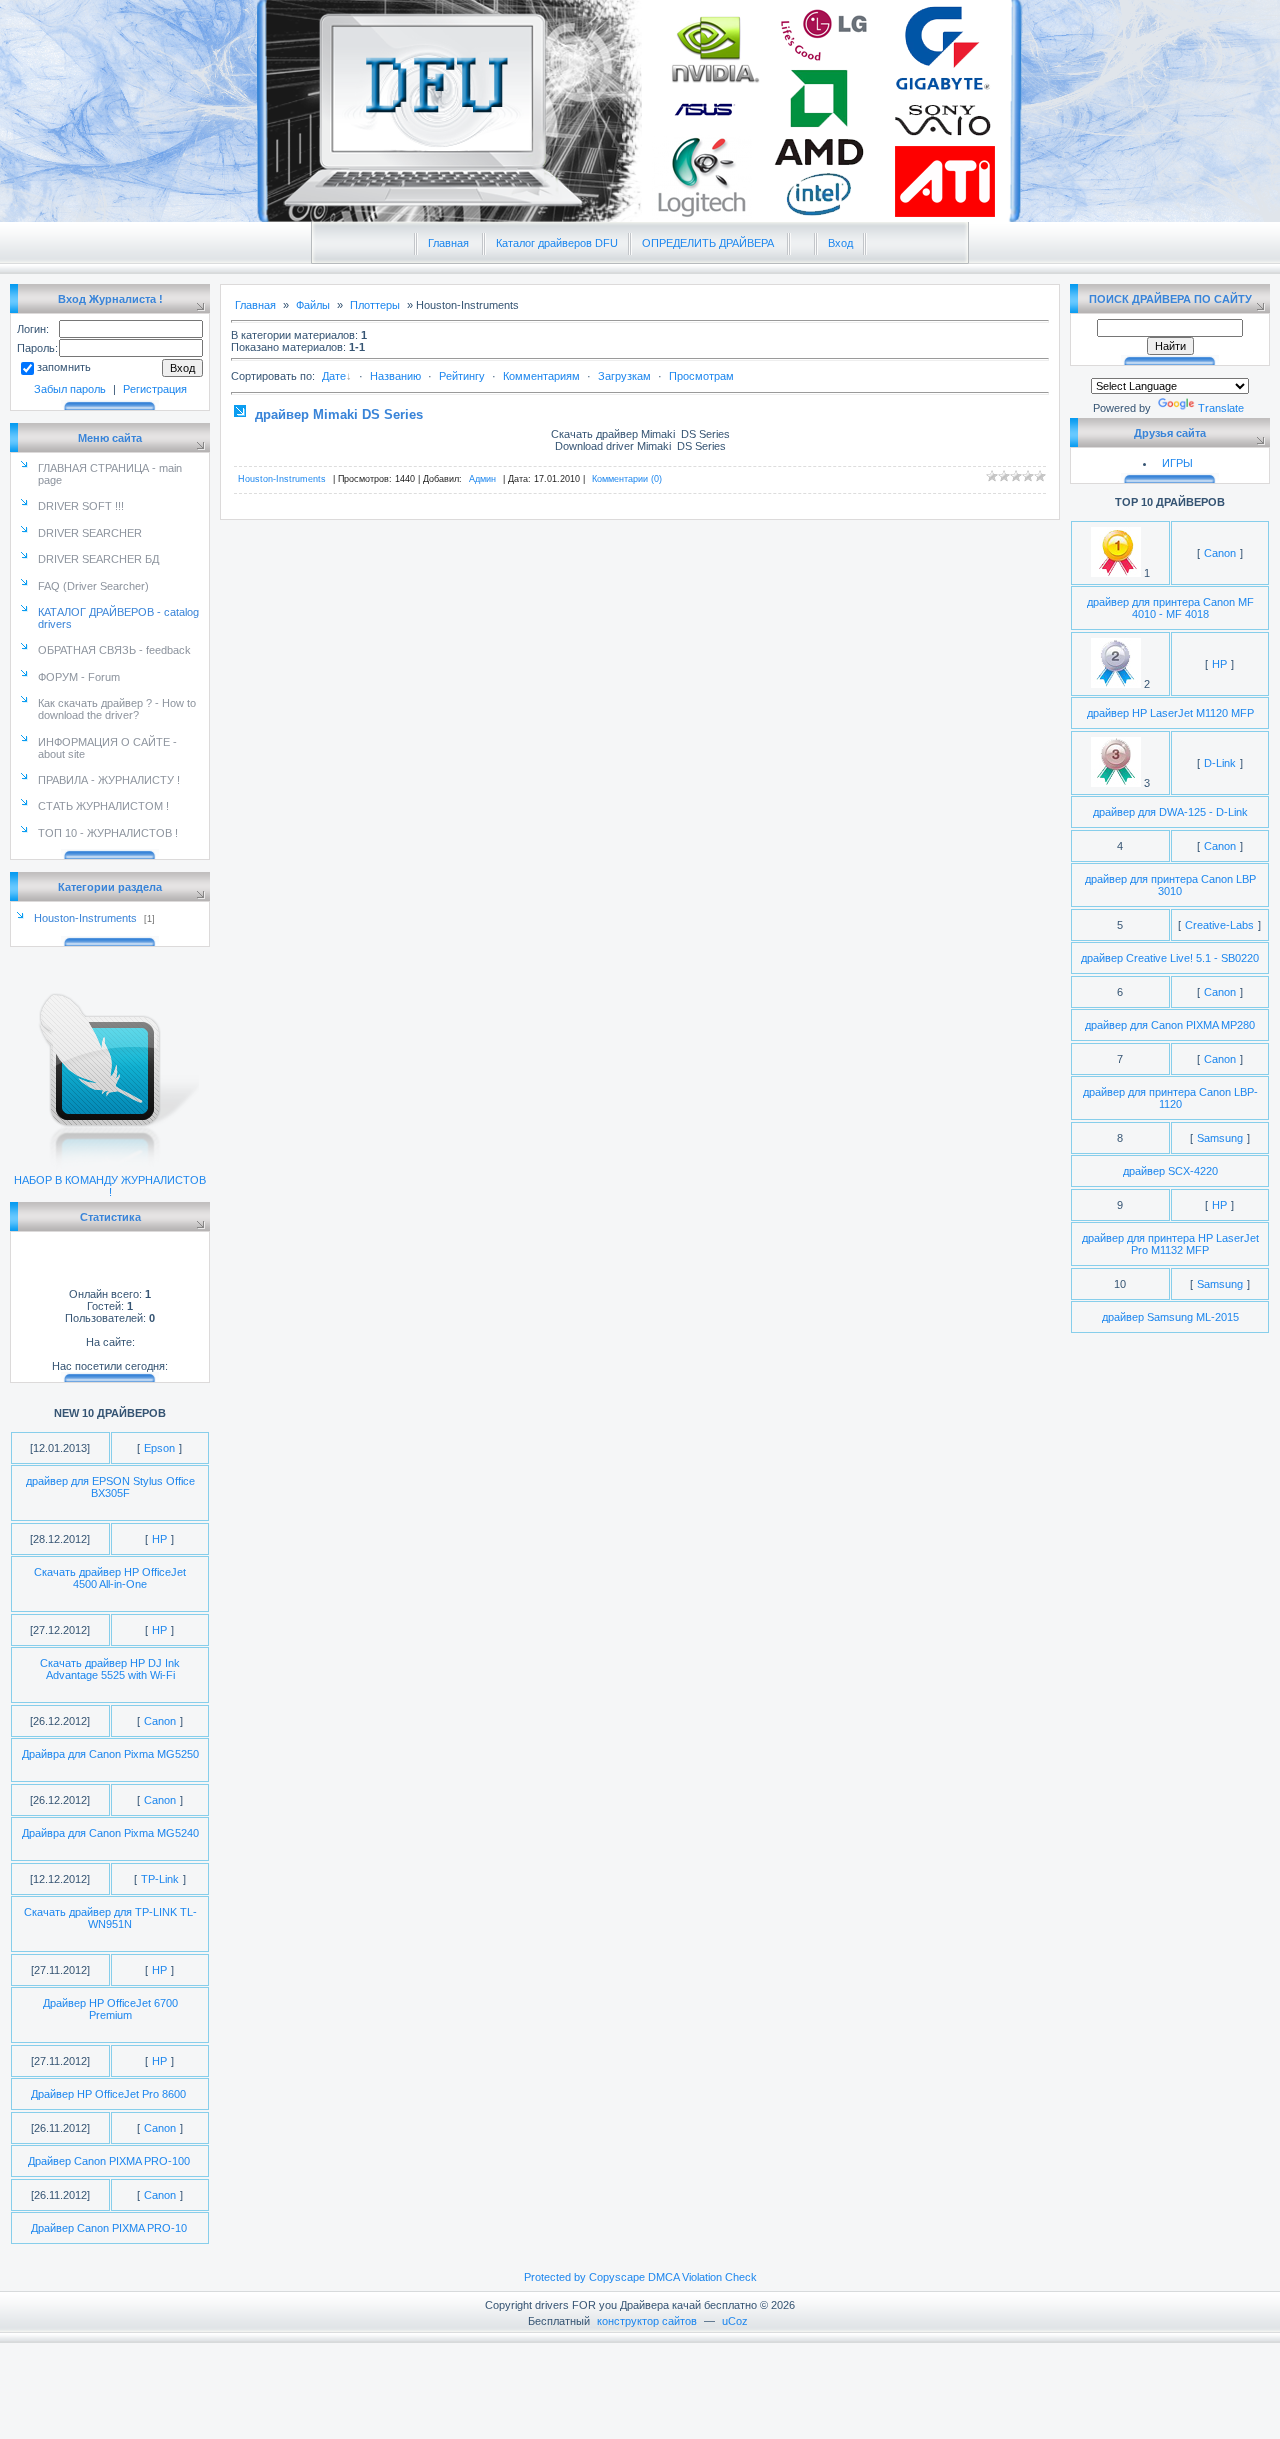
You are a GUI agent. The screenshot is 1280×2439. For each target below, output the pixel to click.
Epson (159, 1448)
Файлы (313, 305)
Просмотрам (701, 376)
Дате (334, 376)
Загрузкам (624, 376)
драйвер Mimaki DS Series (339, 414)
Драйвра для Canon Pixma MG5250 (110, 1754)
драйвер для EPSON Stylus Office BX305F (110, 1487)
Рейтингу (462, 376)
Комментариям (541, 376)
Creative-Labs (1219, 925)
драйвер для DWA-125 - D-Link (1170, 812)
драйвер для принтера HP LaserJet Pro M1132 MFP (1170, 1244)
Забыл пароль (70, 389)
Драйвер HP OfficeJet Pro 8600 (108, 2094)
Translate (1221, 408)
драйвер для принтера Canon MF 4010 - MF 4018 (1170, 608)
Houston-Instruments (85, 918)
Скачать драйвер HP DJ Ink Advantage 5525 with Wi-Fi (110, 1669)
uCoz (735, 2321)
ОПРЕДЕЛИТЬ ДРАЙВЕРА (708, 243)
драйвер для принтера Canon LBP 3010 (1170, 885)
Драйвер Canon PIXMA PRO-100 (109, 2161)
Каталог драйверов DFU (557, 243)
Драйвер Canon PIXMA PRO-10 (109, 2228)
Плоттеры (375, 305)
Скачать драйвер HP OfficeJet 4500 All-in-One (110, 1578)
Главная (448, 243)
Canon (160, 1721)
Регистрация (155, 389)
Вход (840, 243)
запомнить (64, 367)
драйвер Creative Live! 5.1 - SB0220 (1170, 958)
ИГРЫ (1177, 463)
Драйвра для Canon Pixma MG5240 (110, 1833)
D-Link (1220, 763)
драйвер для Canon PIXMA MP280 (1170, 1025)
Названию (395, 376)
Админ (482, 479)
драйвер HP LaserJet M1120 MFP (1170, 713)
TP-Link (160, 1879)
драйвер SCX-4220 (1170, 1171)
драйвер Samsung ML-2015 (1170, 1317)
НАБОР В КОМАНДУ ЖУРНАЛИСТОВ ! (110, 1186)
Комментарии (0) (627, 479)
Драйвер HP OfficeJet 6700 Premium (110, 2009)
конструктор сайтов (647, 2321)
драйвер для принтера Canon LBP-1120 (1170, 1098)
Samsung (1220, 1138)
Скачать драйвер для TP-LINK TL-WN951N (110, 1918)
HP (159, 1539)
